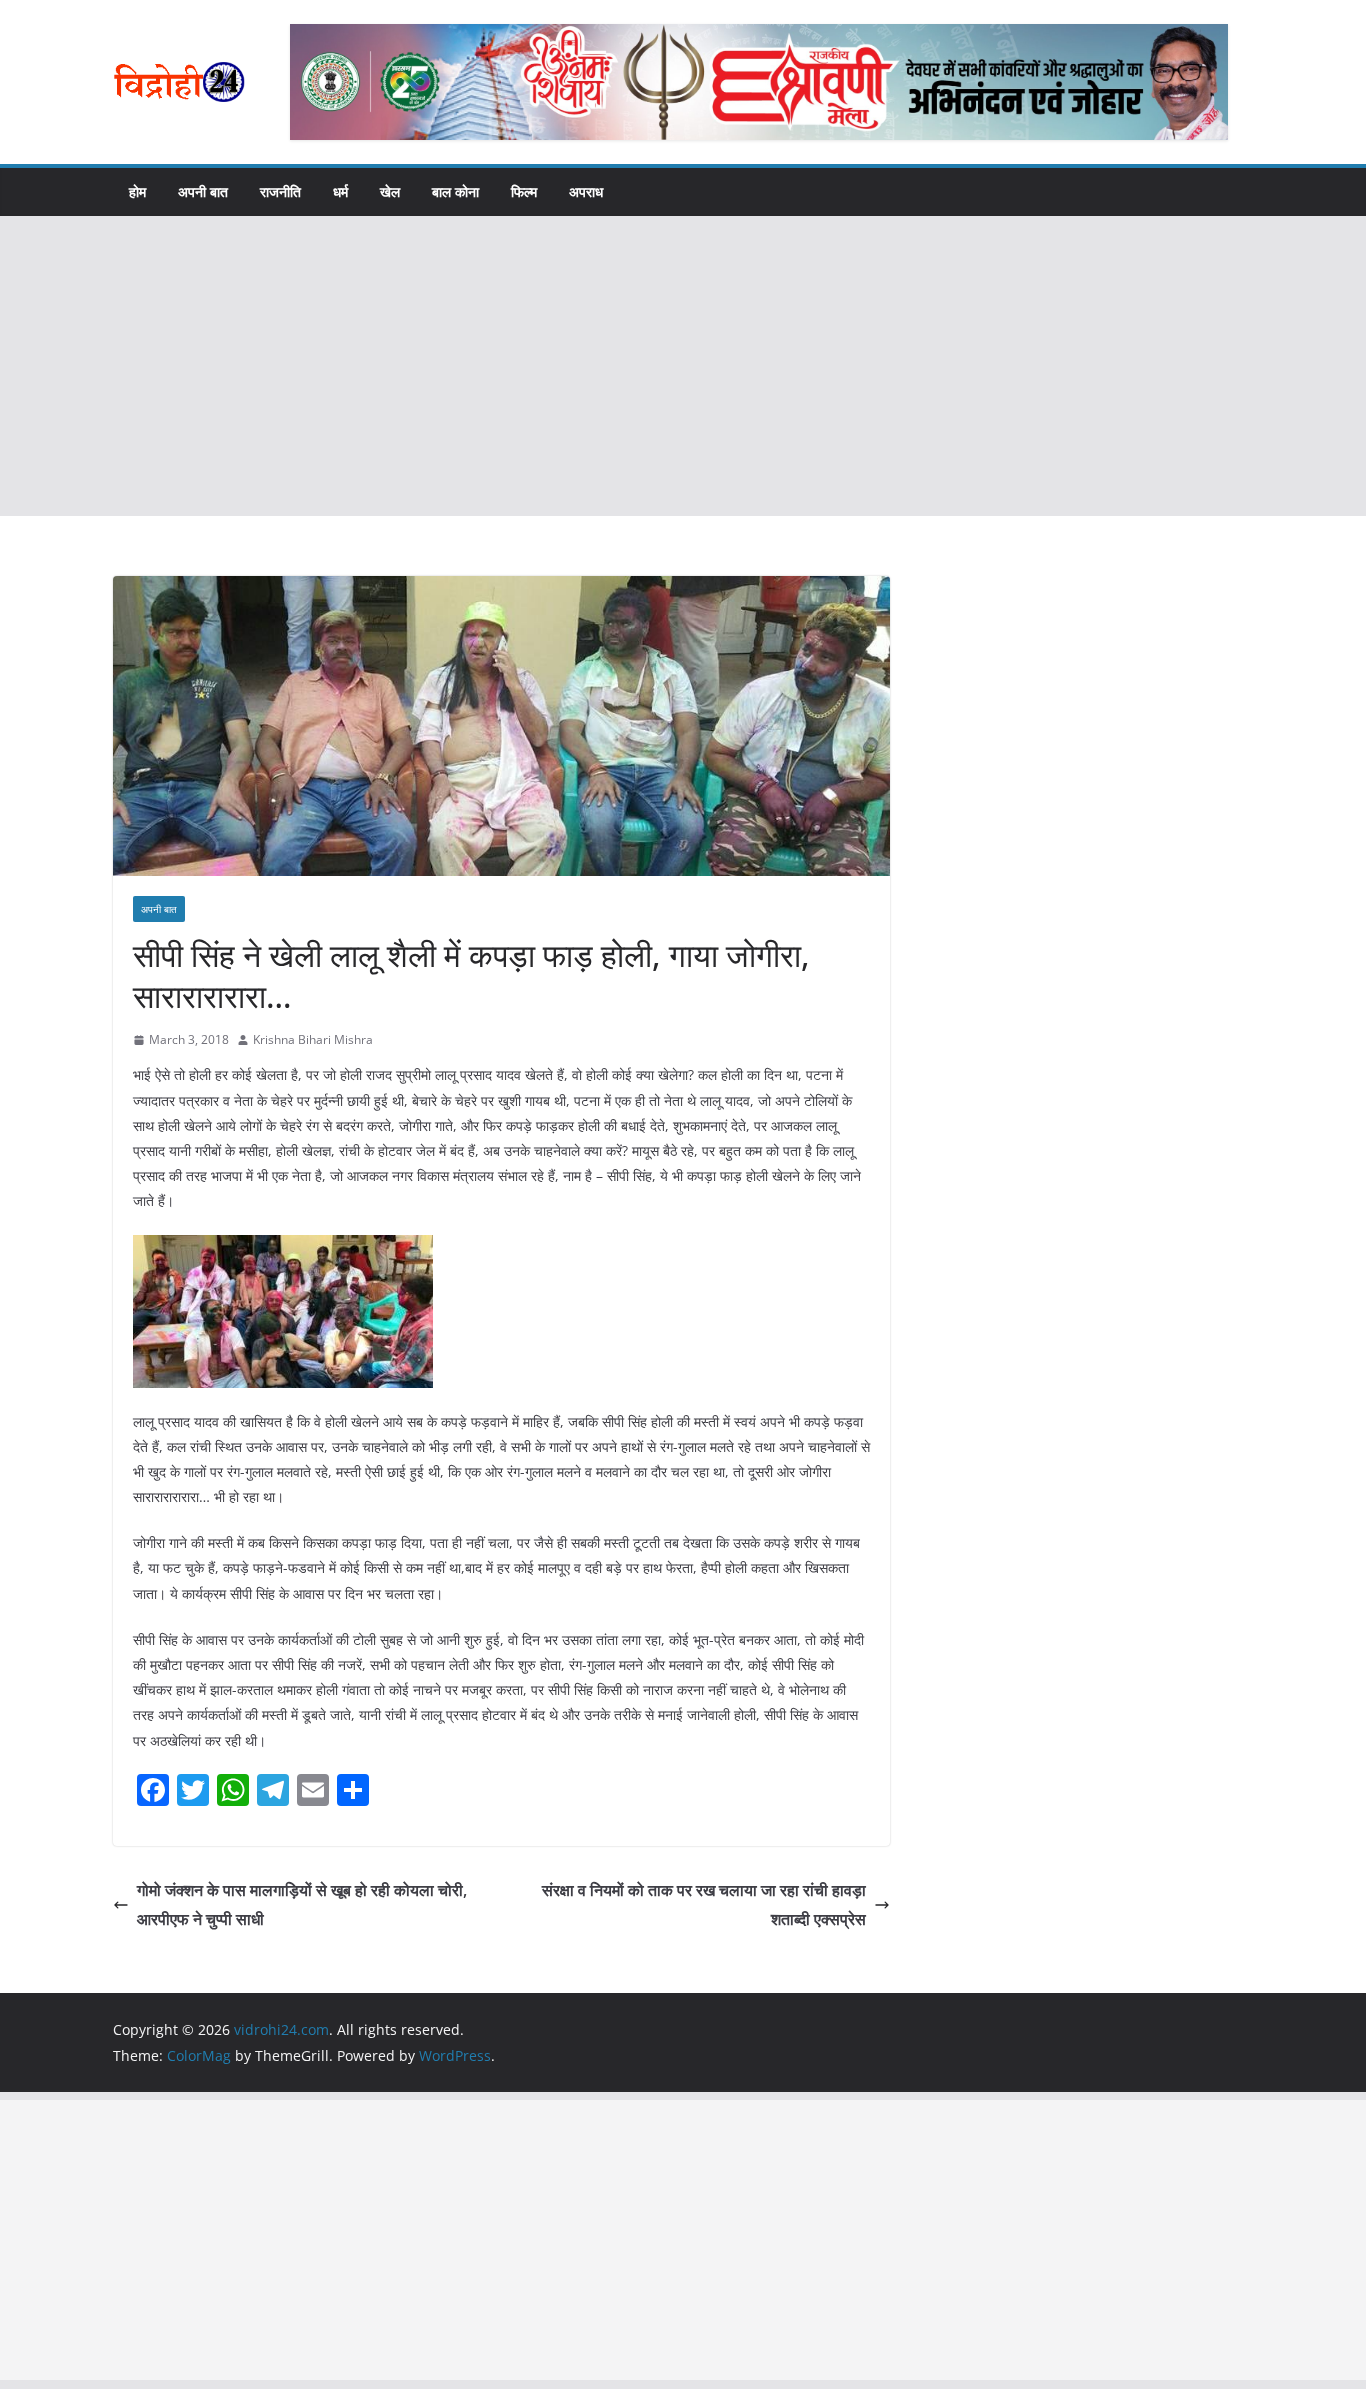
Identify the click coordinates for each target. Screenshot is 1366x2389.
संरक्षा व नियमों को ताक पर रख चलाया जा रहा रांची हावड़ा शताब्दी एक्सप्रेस (704, 1904)
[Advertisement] (683, 366)
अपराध (586, 191)
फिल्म (524, 191)
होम (137, 191)
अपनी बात (203, 191)
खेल (390, 191)
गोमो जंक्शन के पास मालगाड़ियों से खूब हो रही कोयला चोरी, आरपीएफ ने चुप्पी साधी (302, 1904)
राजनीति (280, 191)
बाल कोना (455, 191)
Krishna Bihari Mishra (313, 1039)
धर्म (340, 191)
